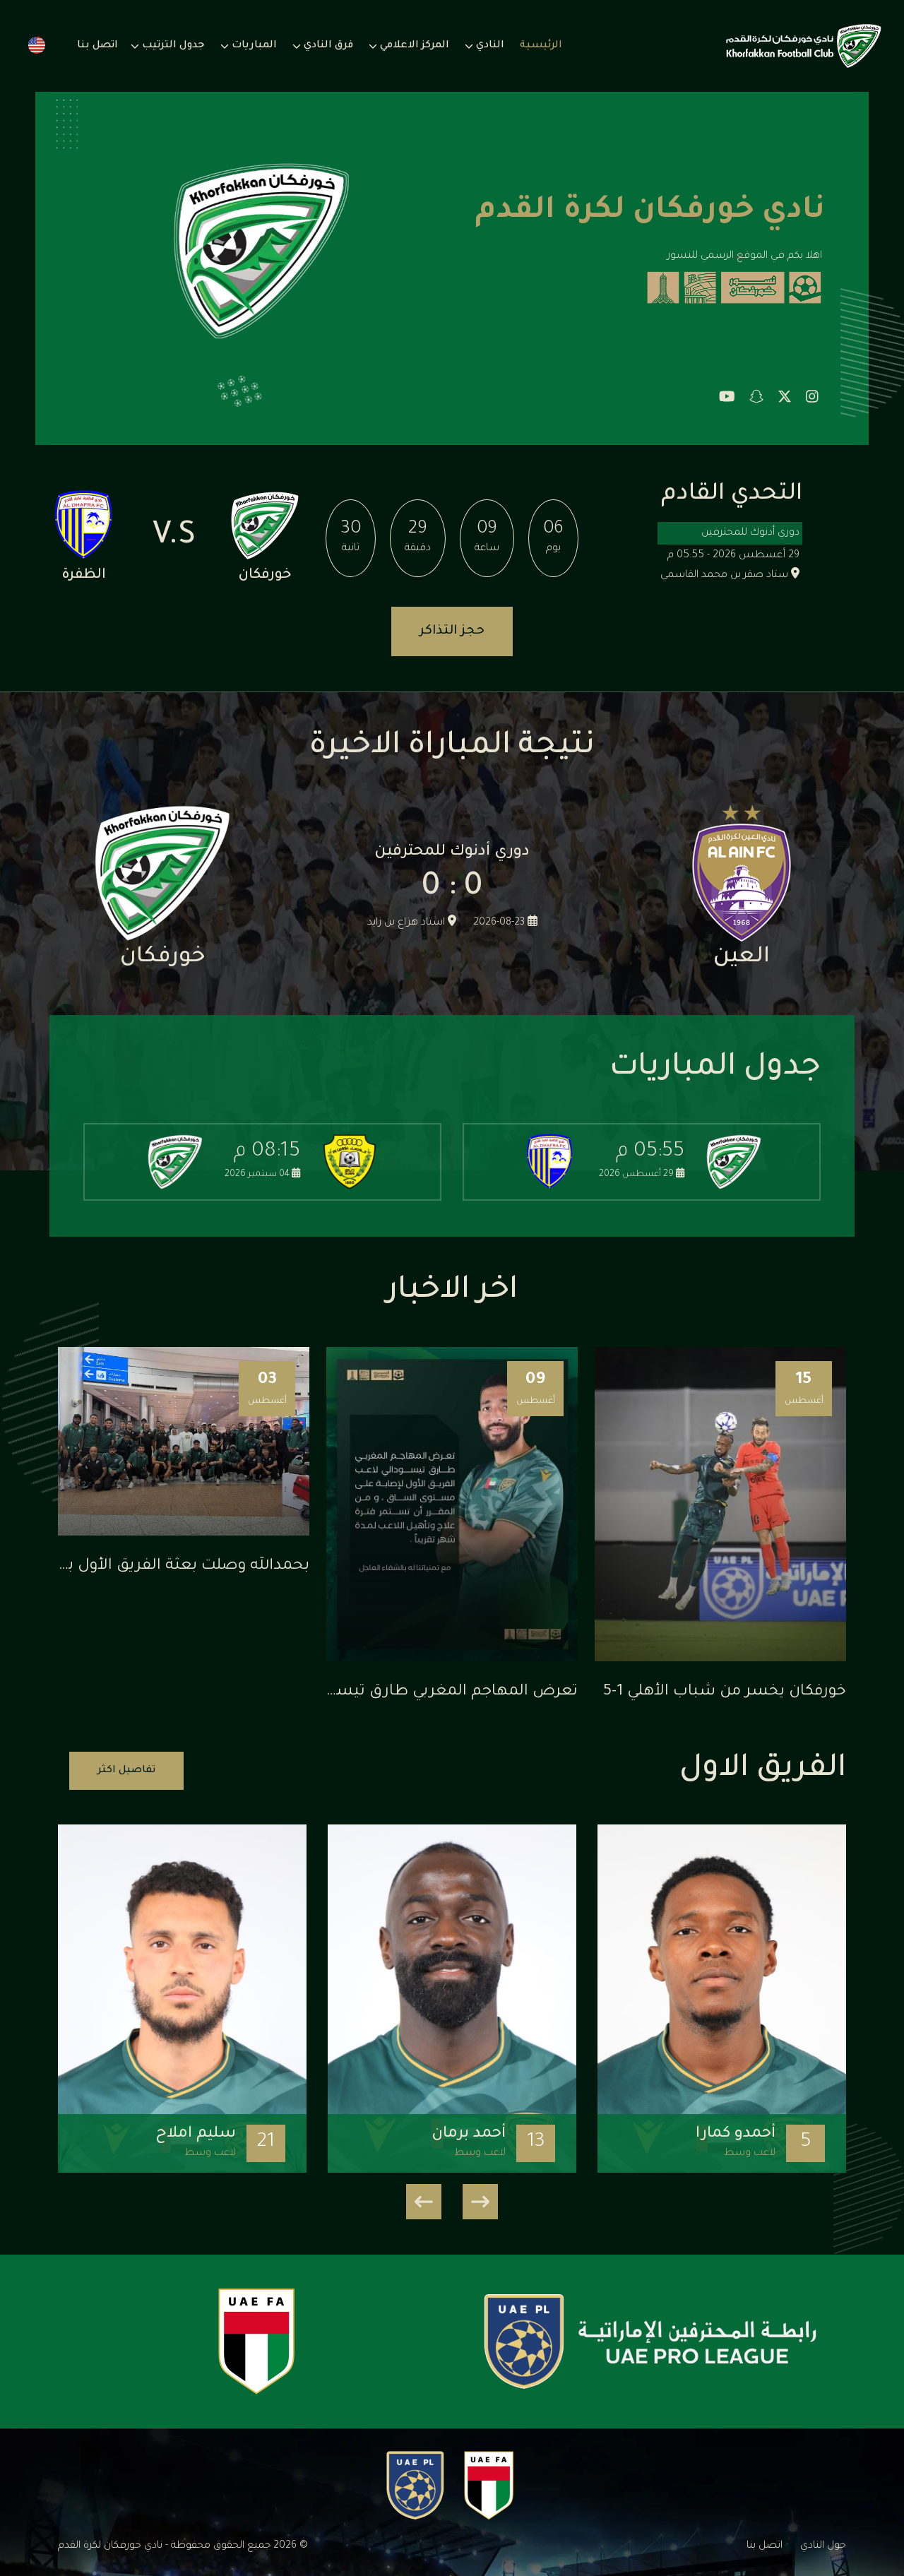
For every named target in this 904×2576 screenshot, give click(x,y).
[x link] (785, 399)
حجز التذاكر (452, 631)
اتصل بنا (97, 46)
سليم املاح (196, 2135)
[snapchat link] (756, 399)
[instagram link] (812, 399)
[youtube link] (727, 399)
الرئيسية (541, 46)
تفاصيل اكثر (126, 1771)
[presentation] (480, 2202)
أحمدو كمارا (736, 2135)
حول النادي (823, 2546)
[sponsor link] (650, 2341)
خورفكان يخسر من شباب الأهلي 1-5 (725, 1692)
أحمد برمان (469, 2135)
